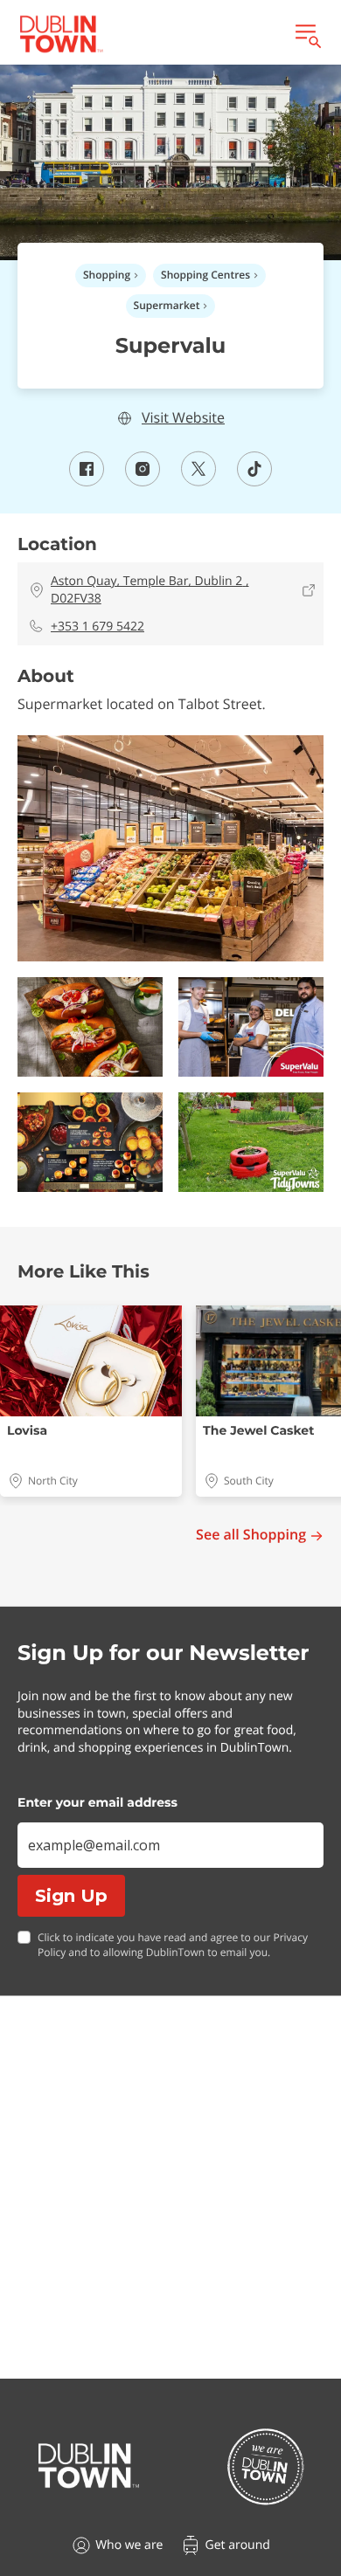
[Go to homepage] (89, 2466)
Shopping (107, 275)
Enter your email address (97, 1802)
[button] (170, 849)
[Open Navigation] (307, 34)
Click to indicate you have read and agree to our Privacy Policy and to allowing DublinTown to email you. (173, 1945)
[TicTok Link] (254, 481)
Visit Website (183, 418)
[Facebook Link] (87, 481)
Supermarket (167, 305)
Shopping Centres (205, 275)
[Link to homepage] (61, 34)
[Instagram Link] (143, 481)
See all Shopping (251, 1535)
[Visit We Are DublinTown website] (266, 2466)
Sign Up (71, 1896)
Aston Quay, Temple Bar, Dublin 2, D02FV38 (150, 590)
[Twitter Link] (198, 481)
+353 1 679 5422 (97, 627)
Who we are (129, 2545)
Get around (237, 2545)
